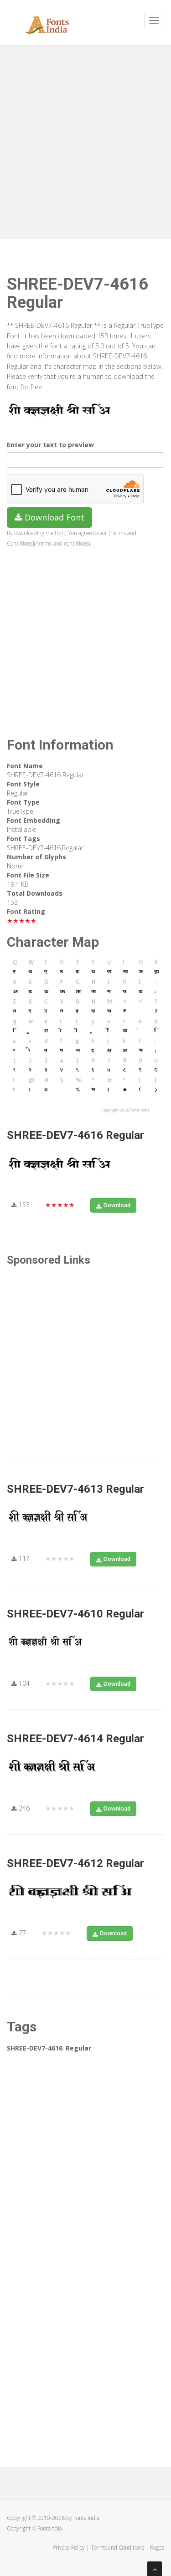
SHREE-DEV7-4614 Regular (75, 1739)
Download (117, 1205)
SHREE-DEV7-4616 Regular (75, 1135)
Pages (157, 2548)
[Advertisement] (85, 140)
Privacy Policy (69, 2548)
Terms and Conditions (117, 2548)
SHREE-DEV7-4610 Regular (75, 1614)
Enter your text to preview (50, 445)
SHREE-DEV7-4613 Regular (75, 1489)
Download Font (53, 517)
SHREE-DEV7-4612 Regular (75, 1863)
